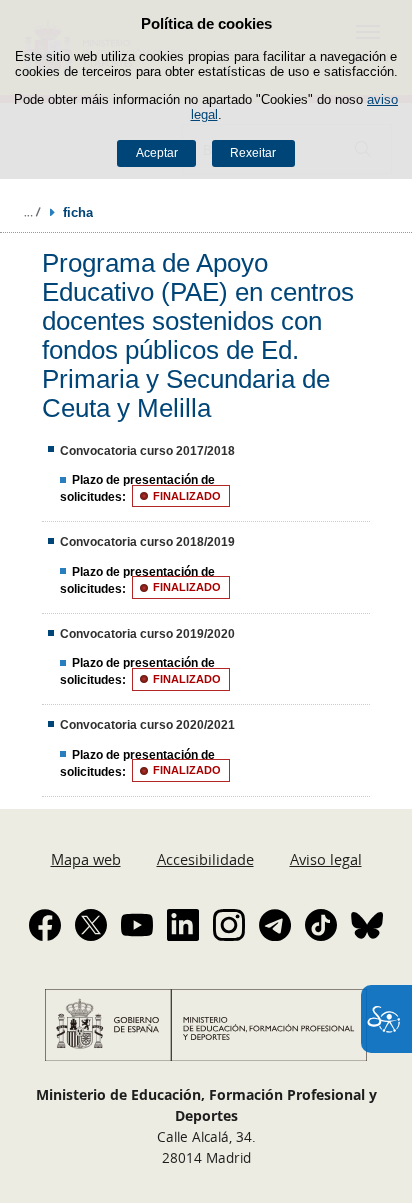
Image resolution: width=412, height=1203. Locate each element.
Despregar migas (32, 212)
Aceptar (157, 153)
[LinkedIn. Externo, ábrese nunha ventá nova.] (183, 925)
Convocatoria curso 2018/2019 (147, 542)
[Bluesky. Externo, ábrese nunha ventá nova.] (367, 925)
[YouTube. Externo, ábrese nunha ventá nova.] (137, 925)
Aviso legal (326, 859)
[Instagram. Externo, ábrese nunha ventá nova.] (229, 925)
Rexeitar (253, 153)
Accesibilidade (205, 859)
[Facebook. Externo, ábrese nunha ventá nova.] (45, 925)
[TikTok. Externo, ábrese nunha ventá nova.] (321, 925)
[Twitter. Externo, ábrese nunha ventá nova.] (91, 925)
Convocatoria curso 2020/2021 (147, 725)
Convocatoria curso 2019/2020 (147, 634)
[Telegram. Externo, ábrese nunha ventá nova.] (275, 925)
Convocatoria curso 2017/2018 (147, 451)
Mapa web (86, 859)
